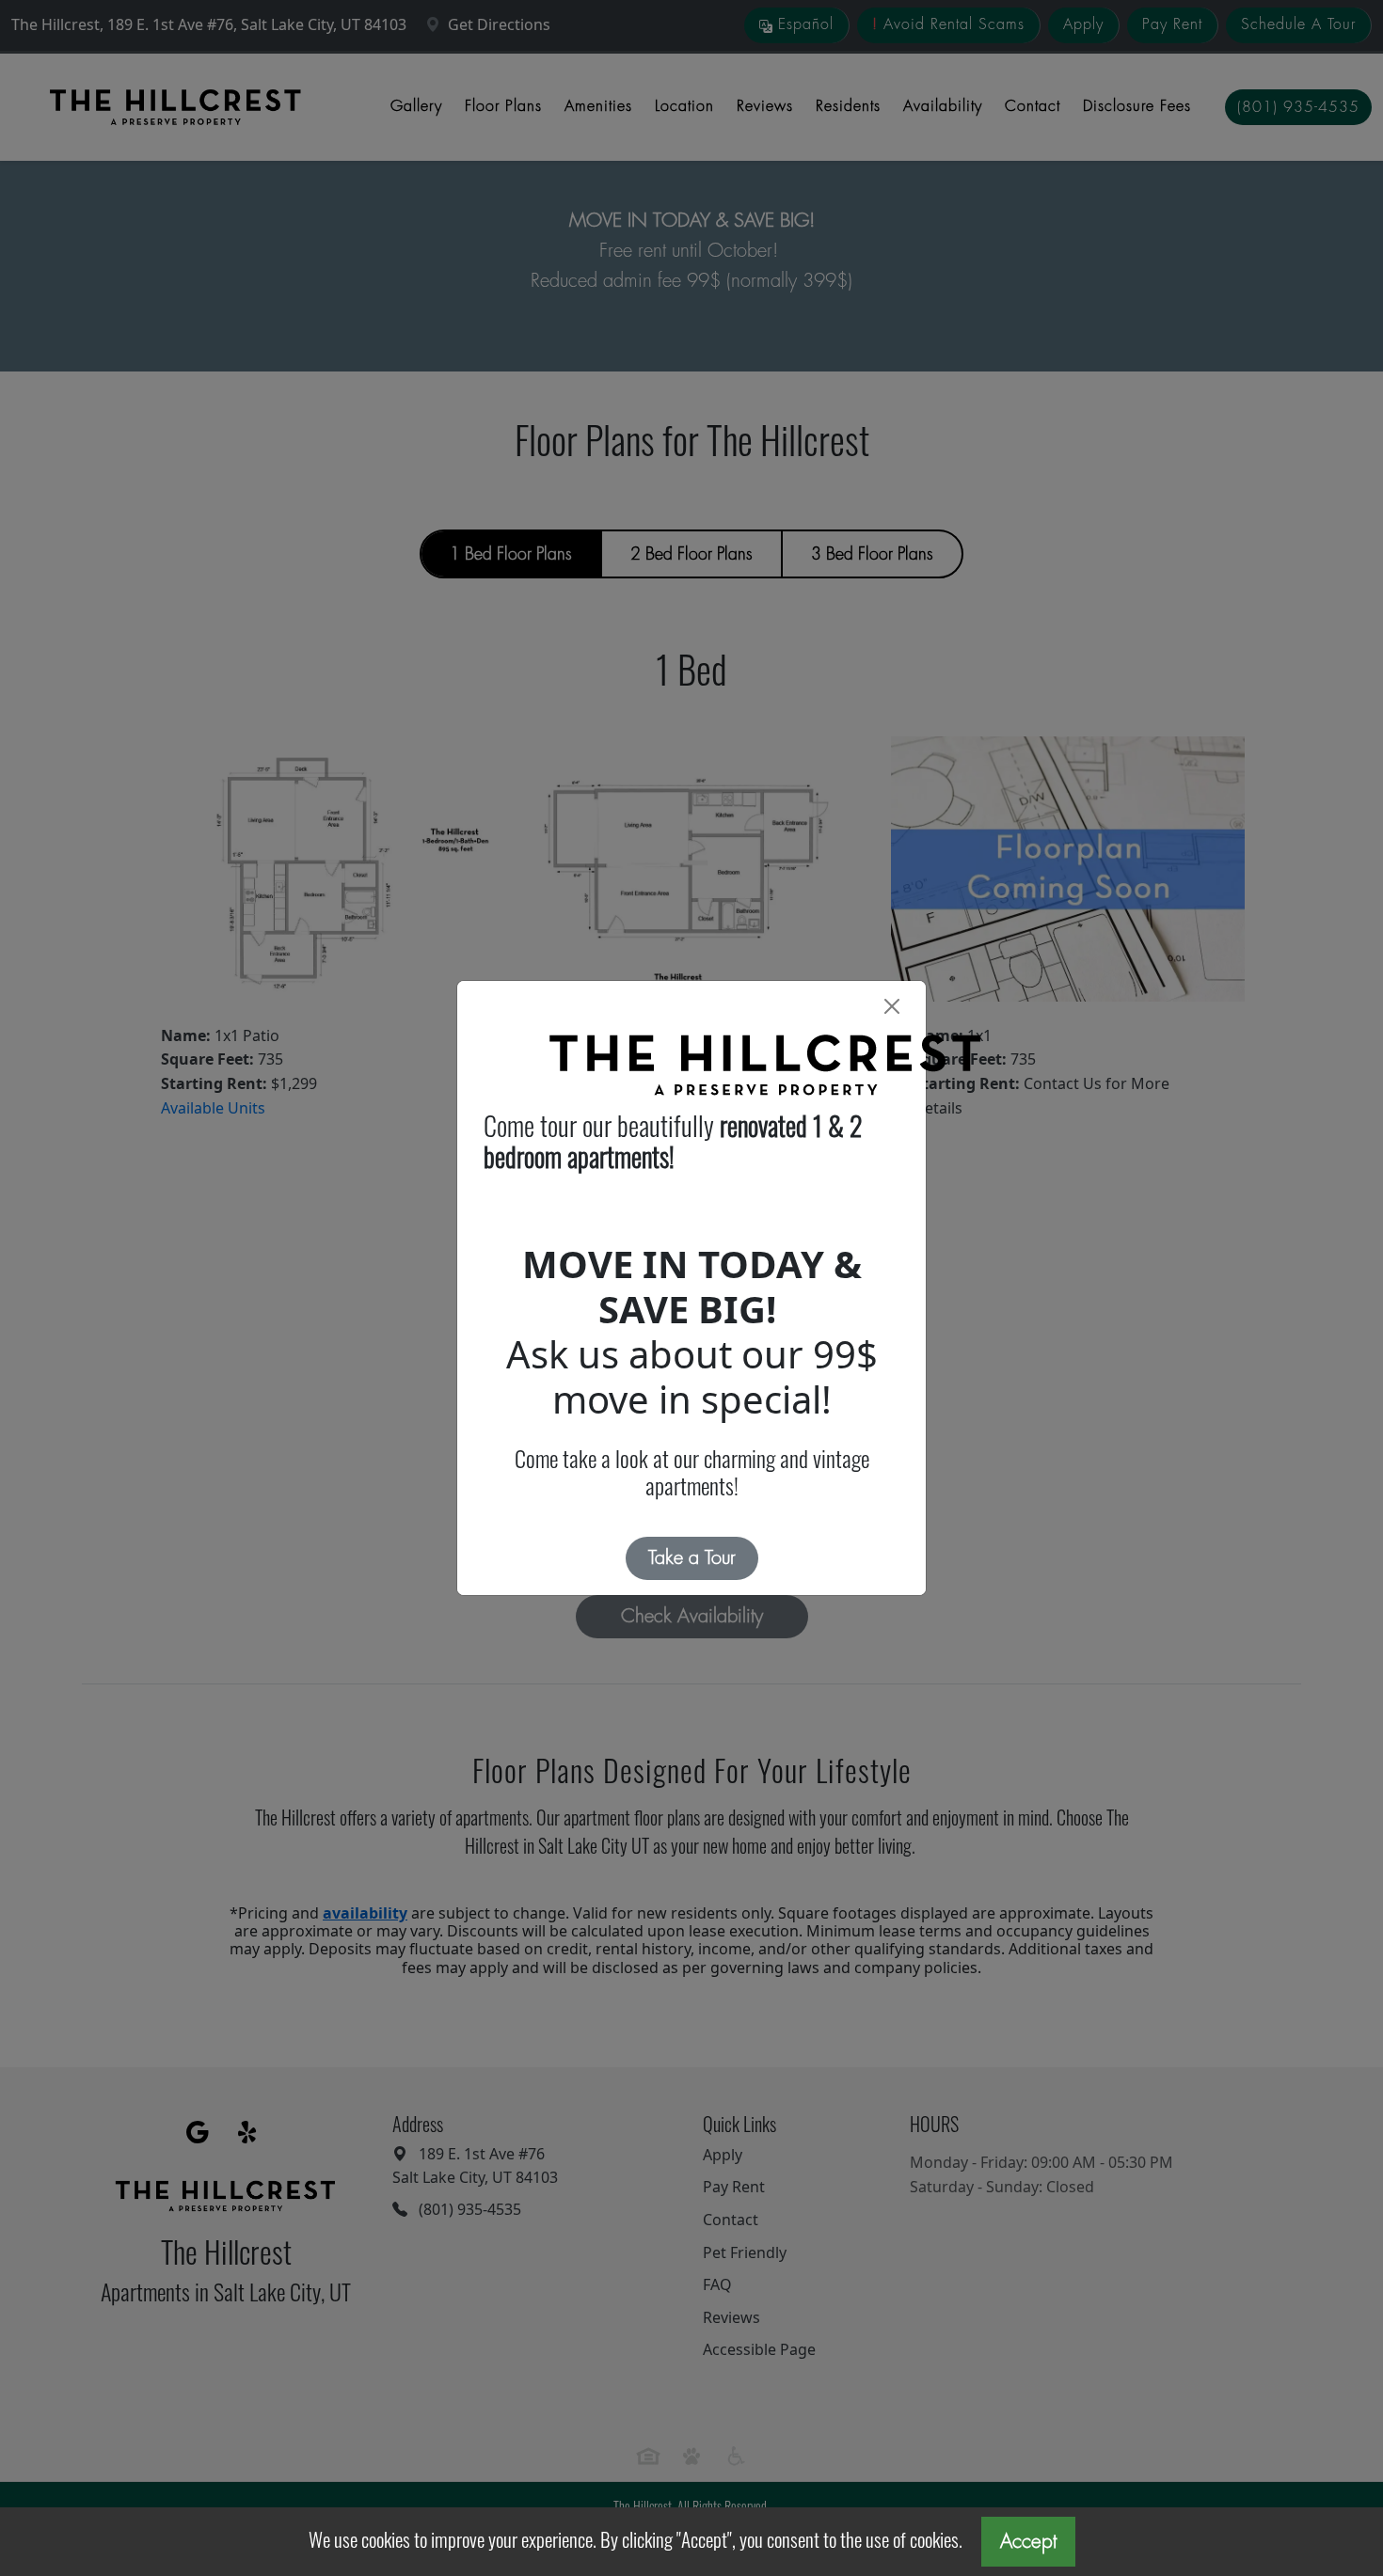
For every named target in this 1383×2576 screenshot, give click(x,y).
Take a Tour (692, 1558)
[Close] (892, 1006)
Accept (1028, 2542)
